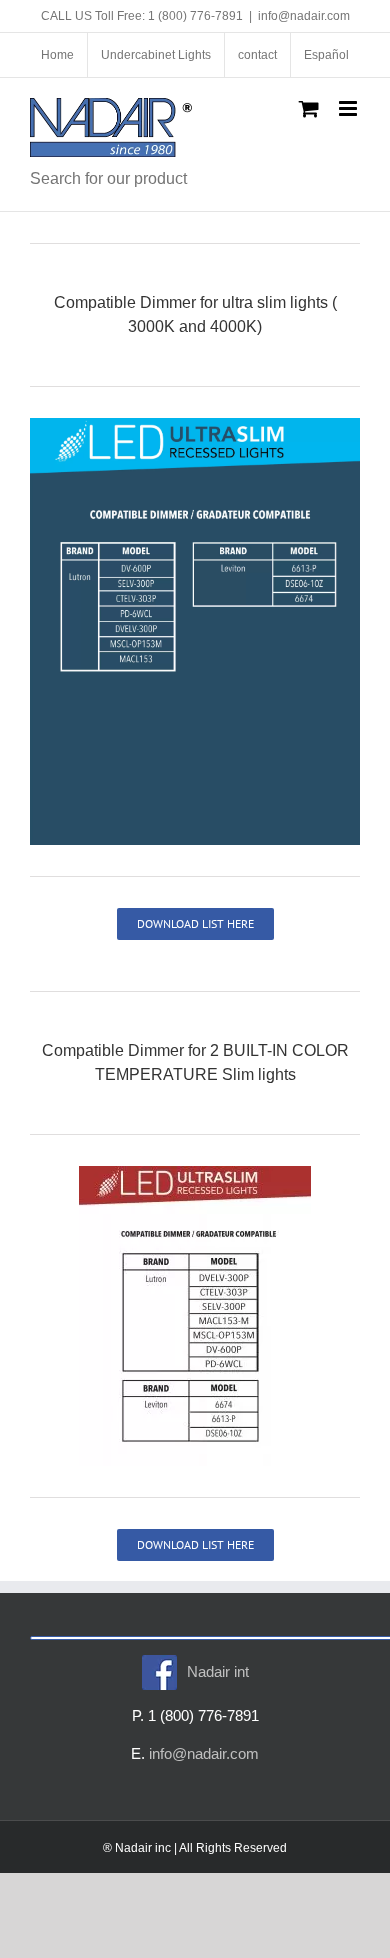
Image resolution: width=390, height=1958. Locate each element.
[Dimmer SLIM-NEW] (195, 425)
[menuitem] (326, 55)
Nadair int (218, 1671)
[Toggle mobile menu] (349, 108)
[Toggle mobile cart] (309, 108)
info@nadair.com (304, 16)
